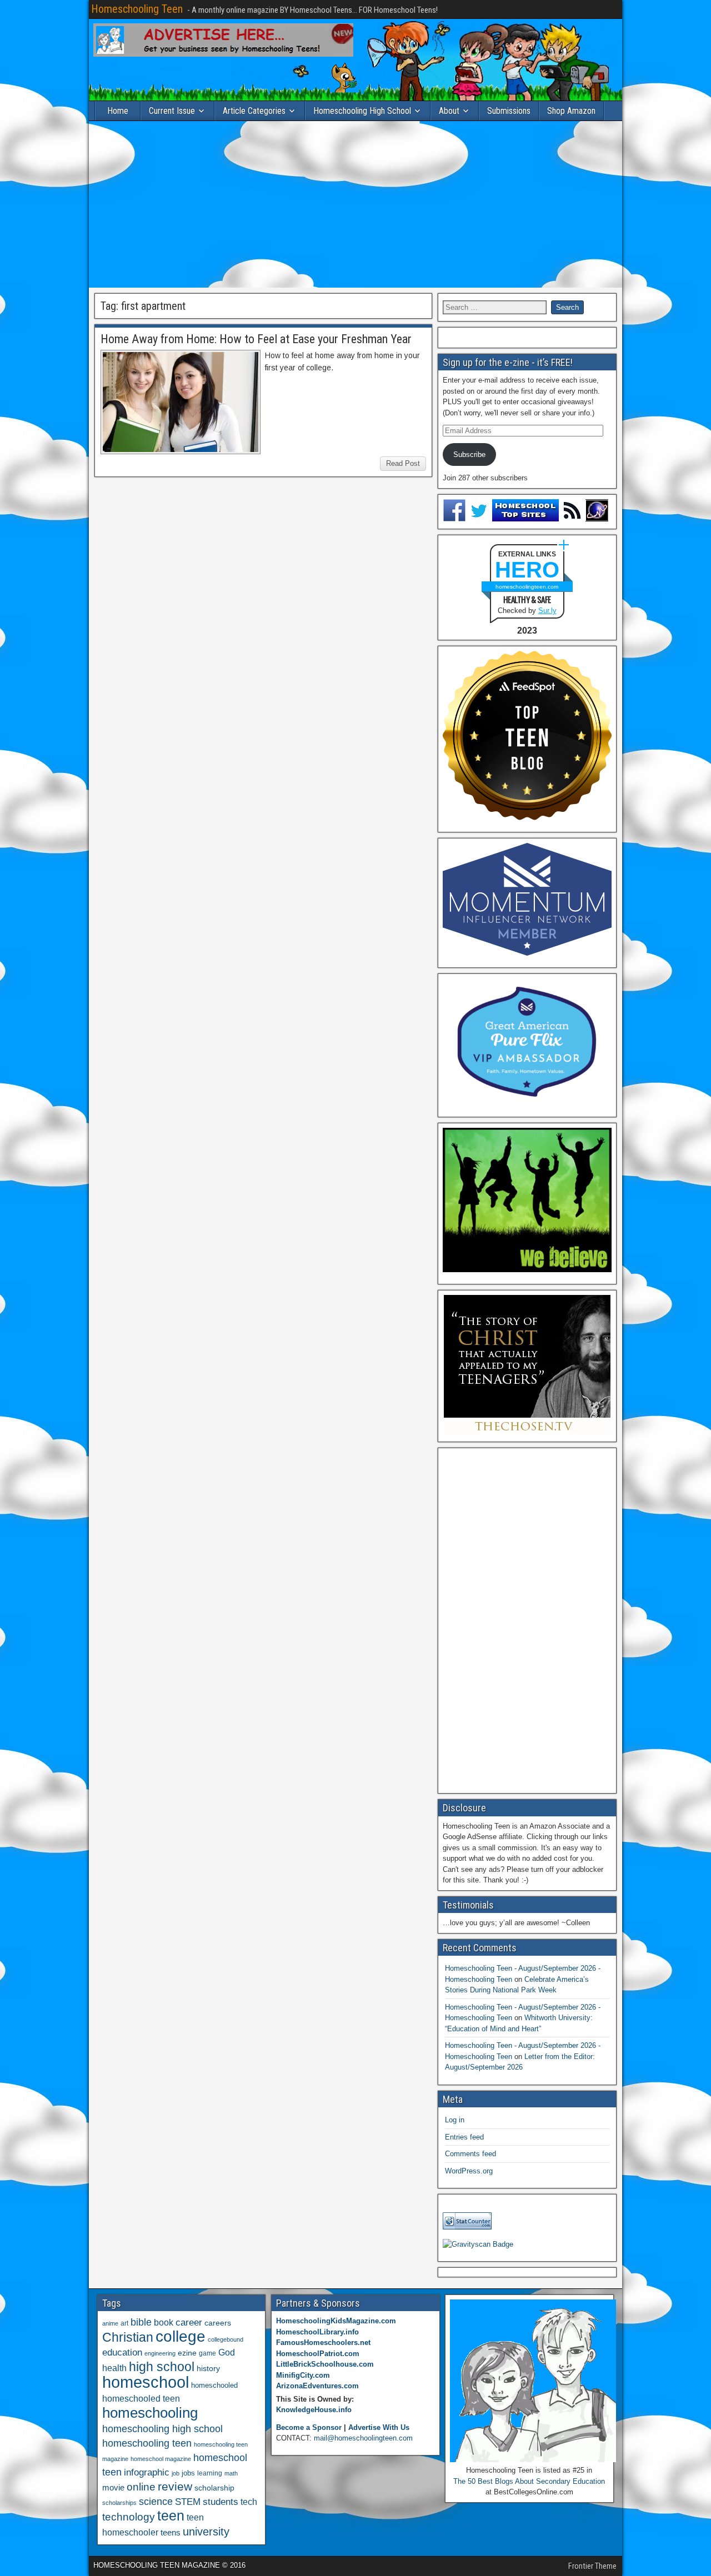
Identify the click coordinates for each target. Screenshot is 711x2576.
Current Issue (172, 111)
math (231, 2473)
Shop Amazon (571, 111)
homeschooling (150, 2413)
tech (249, 2502)
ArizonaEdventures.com (317, 2386)
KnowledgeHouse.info (314, 2410)
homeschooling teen (147, 2443)
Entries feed (464, 2137)
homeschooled (214, 2385)
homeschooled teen (141, 2399)
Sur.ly (547, 611)
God (227, 2352)
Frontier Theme (592, 2566)
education (122, 2352)
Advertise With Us (379, 2427)
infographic (147, 2472)
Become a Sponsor (309, 2427)
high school (162, 2367)
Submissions (509, 111)
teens (171, 2532)
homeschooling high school (162, 2429)
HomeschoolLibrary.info (317, 2332)
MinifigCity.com (303, 2375)
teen (171, 2516)
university (206, 2532)
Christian (128, 2337)
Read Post (403, 463)
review (175, 2487)
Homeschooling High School (362, 111)
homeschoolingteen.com (527, 587)
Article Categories (254, 111)
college (181, 2336)
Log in (455, 2120)
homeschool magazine (161, 2459)
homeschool (146, 2382)
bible (141, 2322)
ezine (187, 2353)
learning (210, 2473)
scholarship (214, 2488)
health (114, 2368)
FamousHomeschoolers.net (323, 2342)
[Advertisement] (355, 204)
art (124, 2323)
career (189, 2323)
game (207, 2353)
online (141, 2487)
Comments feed (470, 2154)
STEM (188, 2502)
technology (129, 2517)
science (156, 2501)
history (208, 2368)
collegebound (226, 2339)
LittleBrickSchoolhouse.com (325, 2364)
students (221, 2502)
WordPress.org (469, 2171)
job (176, 2473)
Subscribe (469, 455)
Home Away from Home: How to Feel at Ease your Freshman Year (256, 339)
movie (113, 2487)
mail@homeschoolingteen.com (363, 2438)
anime (110, 2323)
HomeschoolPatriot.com (318, 2354)
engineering (160, 2353)
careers (218, 2323)
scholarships (119, 2503)
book (164, 2322)
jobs (188, 2473)
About (449, 111)
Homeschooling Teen (137, 9)
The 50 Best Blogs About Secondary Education (529, 2481)
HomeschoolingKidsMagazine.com (336, 2321)
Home (118, 111)
